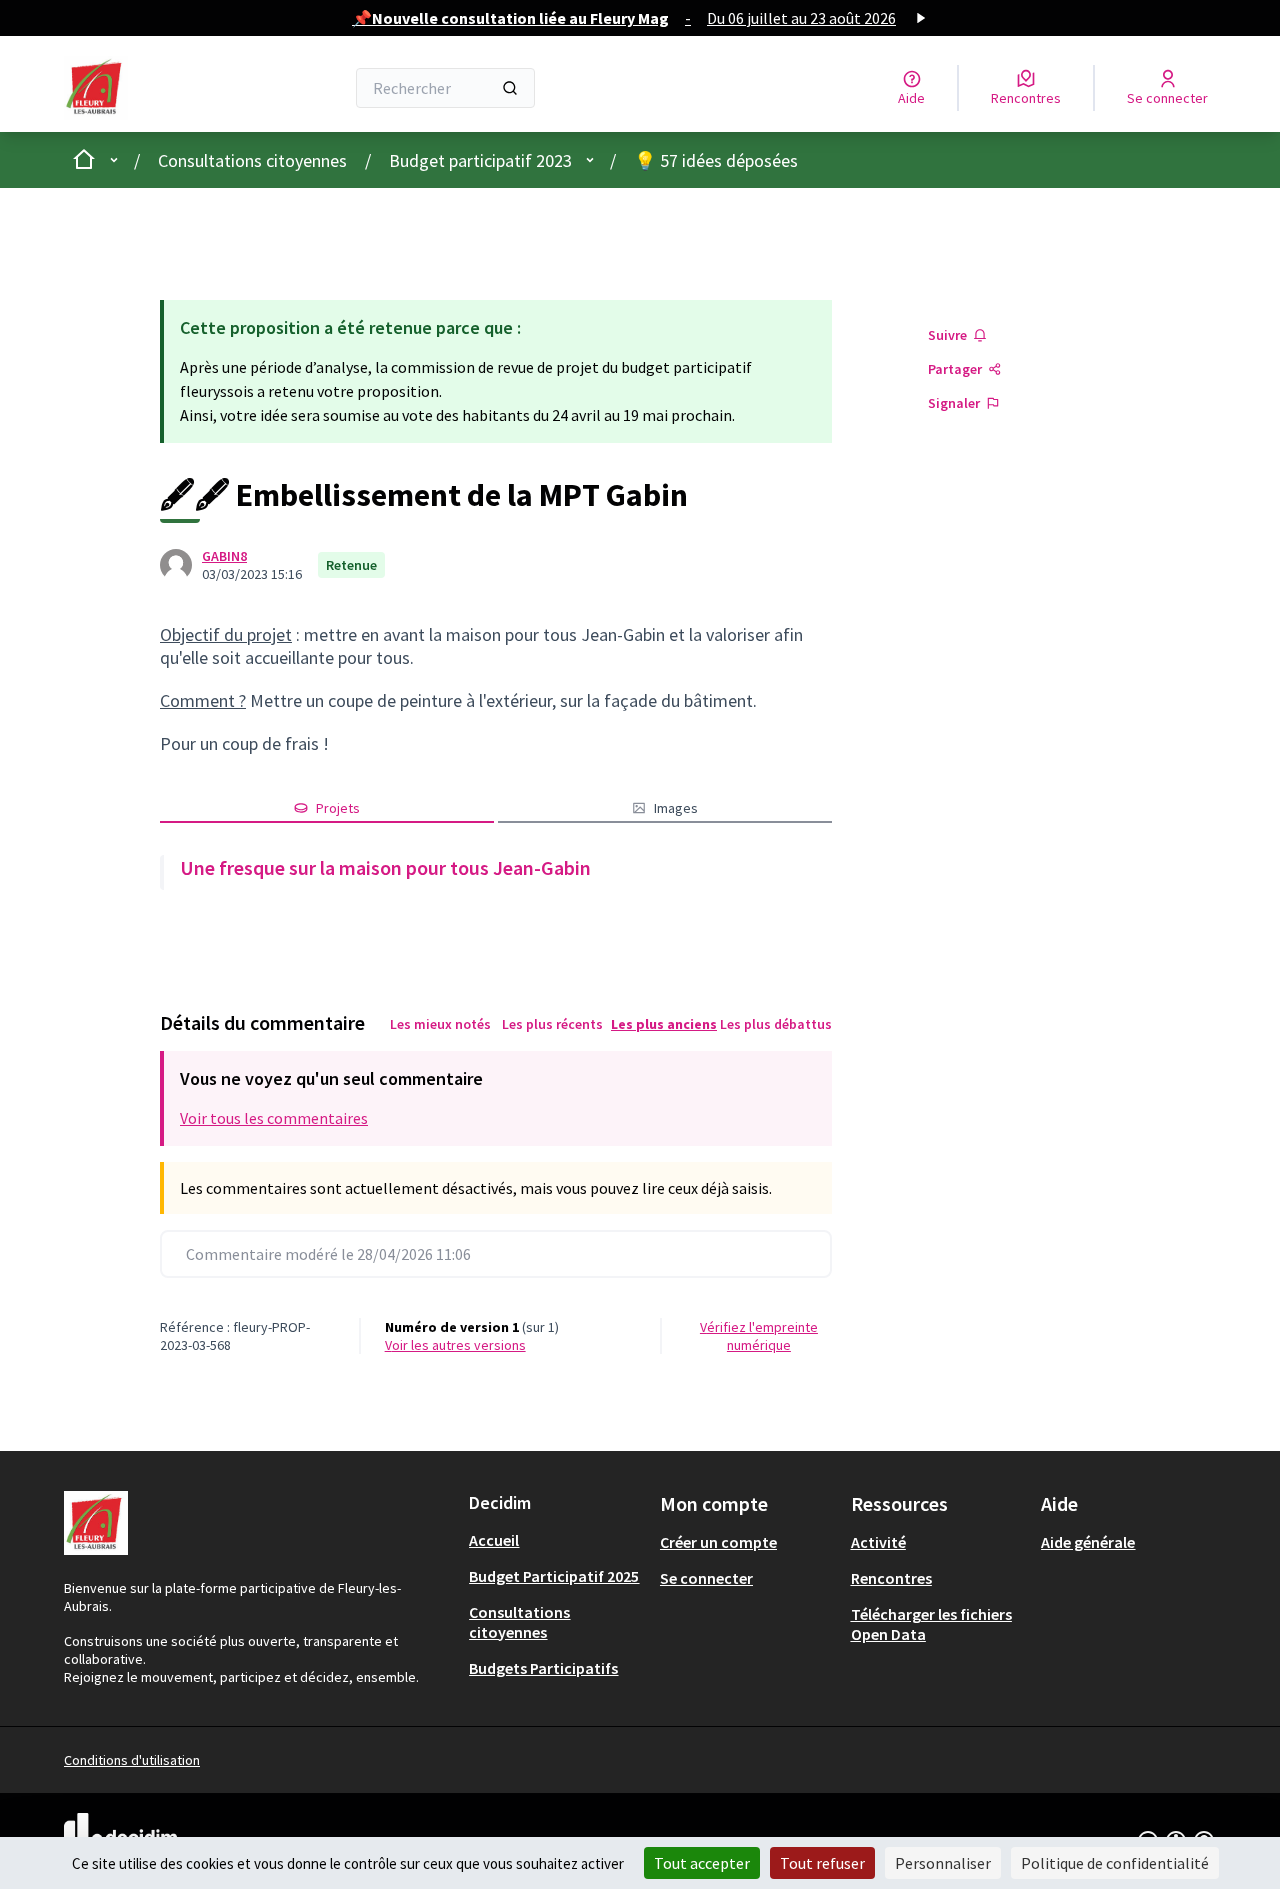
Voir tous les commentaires (274, 1118)
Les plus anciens (664, 1024)
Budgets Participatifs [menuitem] (543, 1668)
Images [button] (676, 808)
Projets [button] (338, 808)
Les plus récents (552, 1024)
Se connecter (706, 1578)
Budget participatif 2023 (480, 160)
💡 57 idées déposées (716, 160)
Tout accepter (702, 1863)
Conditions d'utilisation (132, 1760)
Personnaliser (943, 1863)
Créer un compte (718, 1542)
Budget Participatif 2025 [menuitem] (554, 1576)
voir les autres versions (455, 1345)
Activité (878, 1542)
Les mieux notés (440, 1024)
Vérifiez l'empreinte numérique (759, 1336)
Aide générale (1088, 1542)
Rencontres (891, 1578)
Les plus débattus (776, 1024)
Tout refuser (822, 1863)
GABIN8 (224, 556)
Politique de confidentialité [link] (1115, 1863)
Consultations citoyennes (252, 160)
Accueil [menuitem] (494, 1540)
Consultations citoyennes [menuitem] (519, 1622)
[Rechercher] (510, 88)
